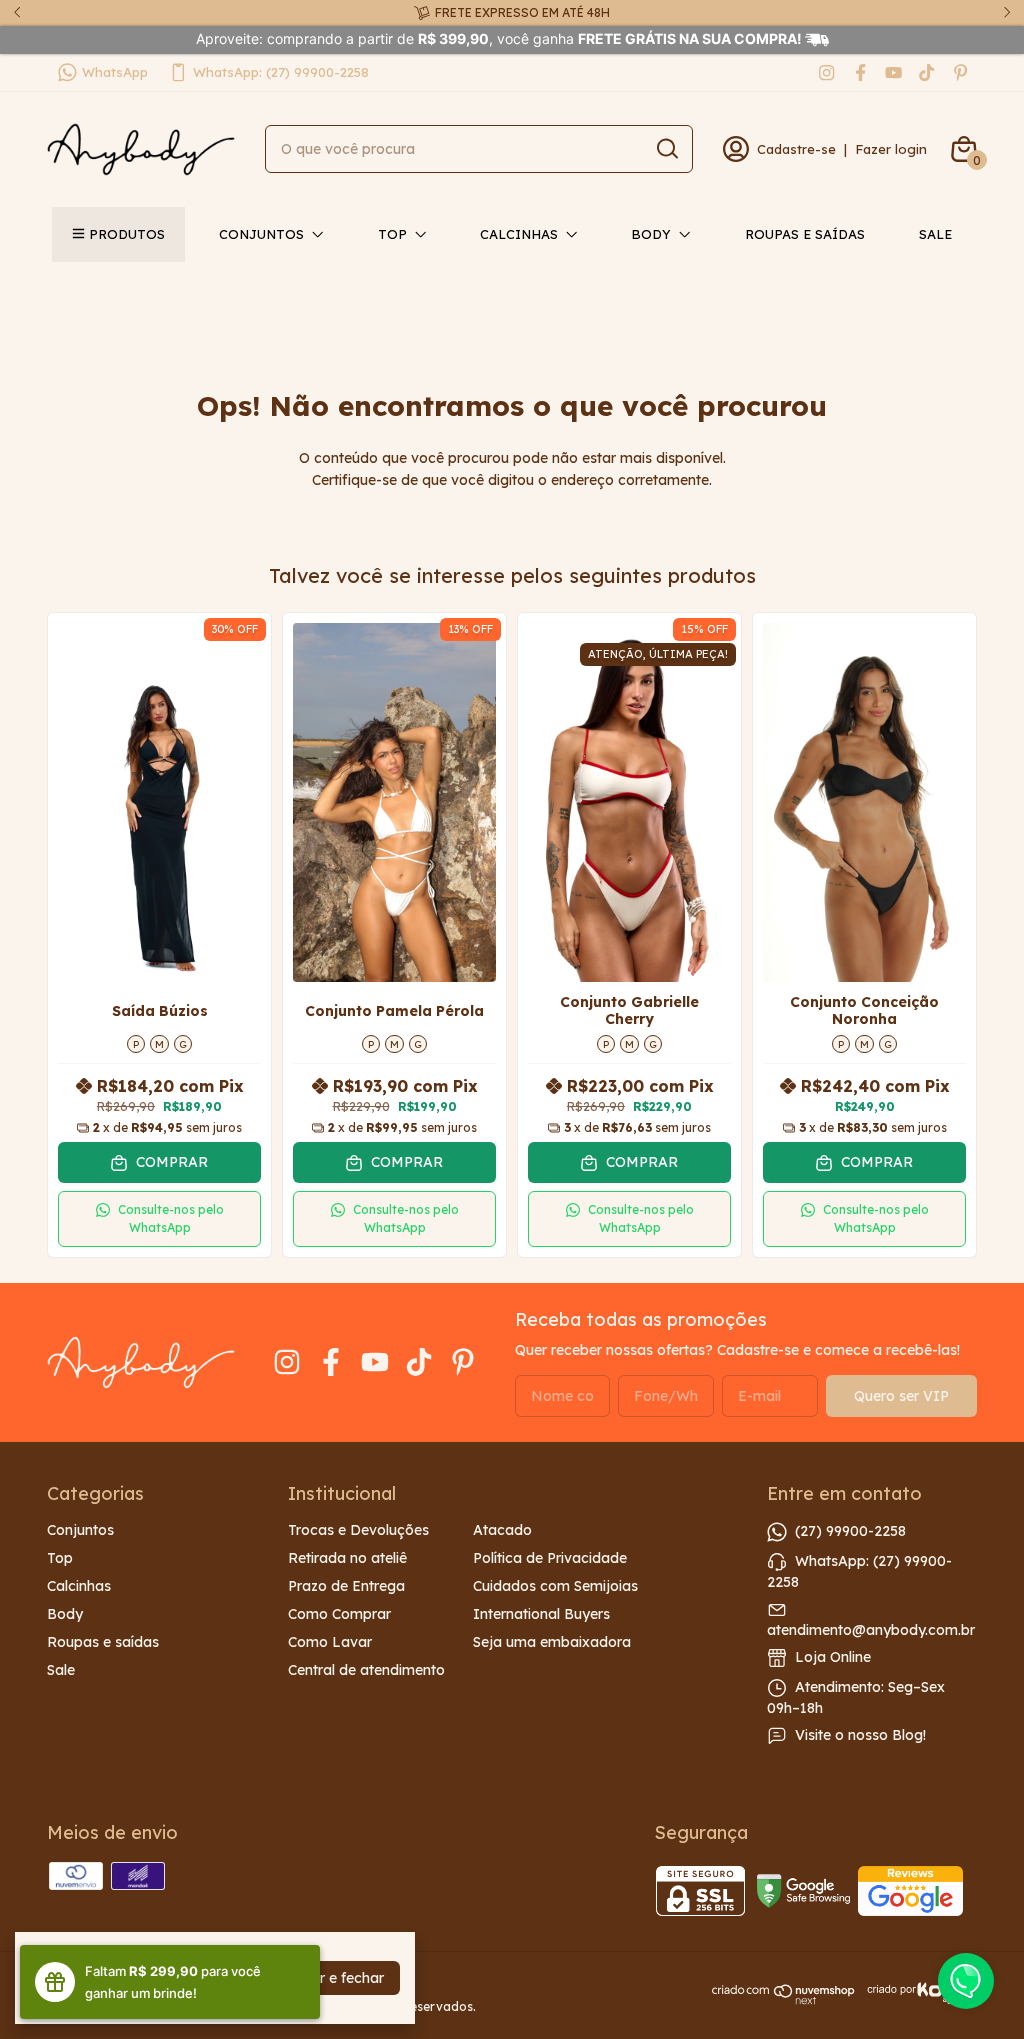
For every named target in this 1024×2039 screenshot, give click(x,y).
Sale (935, 234)
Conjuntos (261, 234)
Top (392, 234)
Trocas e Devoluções (358, 1530)
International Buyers (541, 1614)
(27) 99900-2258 (850, 1531)
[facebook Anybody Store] (860, 72)
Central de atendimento (366, 1670)
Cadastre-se (796, 149)
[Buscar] (666, 148)
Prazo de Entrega (346, 1586)
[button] (159, 1219)
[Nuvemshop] (784, 2000)
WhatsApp (115, 72)
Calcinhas (519, 234)
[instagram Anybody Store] (826, 72)
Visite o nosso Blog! (860, 1735)
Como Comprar (339, 1614)
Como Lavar (330, 1642)
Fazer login (891, 149)
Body (651, 234)
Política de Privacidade (550, 1558)
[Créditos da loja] (916, 1993)
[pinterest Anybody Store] (960, 72)
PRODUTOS (127, 234)
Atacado (502, 1530)
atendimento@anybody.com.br (871, 1630)
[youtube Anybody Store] (893, 72)
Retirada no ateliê (347, 1558)
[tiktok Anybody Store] (926, 72)
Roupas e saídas (805, 234)
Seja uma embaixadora (552, 1642)
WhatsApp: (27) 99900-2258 (281, 72)
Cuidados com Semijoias (555, 1586)
